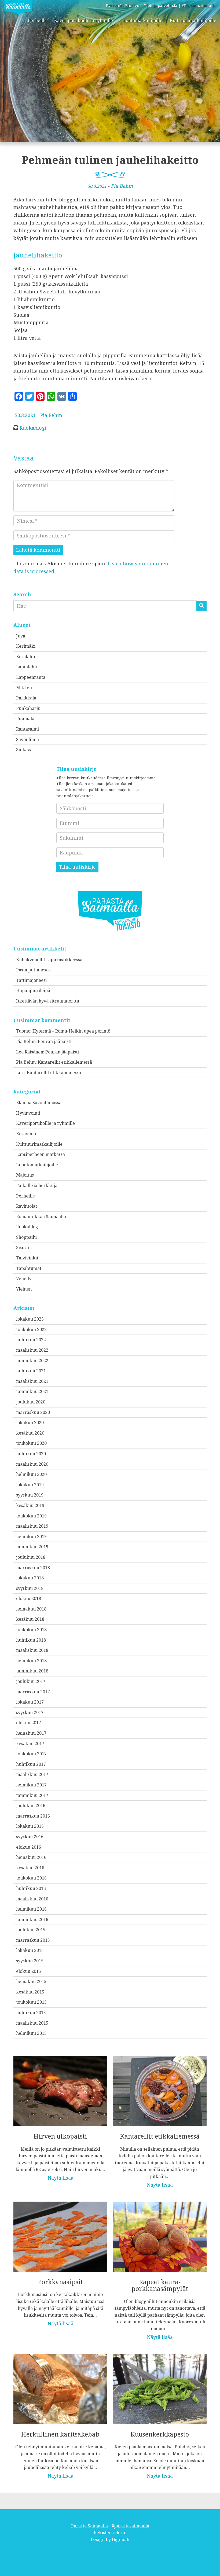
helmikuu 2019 (31, 1536)
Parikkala (26, 698)
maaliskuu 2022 (32, 1350)
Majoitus (25, 1175)
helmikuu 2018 (31, 1661)
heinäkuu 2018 (31, 1609)
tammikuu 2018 (32, 1671)
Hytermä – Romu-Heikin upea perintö (71, 1031)
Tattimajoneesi (31, 980)
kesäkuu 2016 (30, 1868)
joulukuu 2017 (31, 1681)
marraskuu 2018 (33, 1568)
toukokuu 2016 (31, 1878)
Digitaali (121, 2540)
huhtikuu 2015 (31, 2013)
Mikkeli (24, 688)
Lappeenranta (31, 677)
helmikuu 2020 (31, 1474)
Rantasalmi (27, 729)
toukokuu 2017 (31, 1754)
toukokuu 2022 (31, 1329)
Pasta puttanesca (33, 970)
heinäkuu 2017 (31, 1733)
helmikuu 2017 (31, 1785)
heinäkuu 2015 (31, 1981)
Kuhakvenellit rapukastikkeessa (49, 960)
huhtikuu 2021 (31, 1371)
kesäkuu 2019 (30, 1505)
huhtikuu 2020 (31, 1454)
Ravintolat (27, 1206)
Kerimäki (26, 646)
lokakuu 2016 (30, 1826)
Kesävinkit (27, 1134)
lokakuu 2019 (30, 1485)
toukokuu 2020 (31, 1443)
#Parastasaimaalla (199, 5)
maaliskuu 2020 (32, 1464)
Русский (114, 5)
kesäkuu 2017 (30, 1744)
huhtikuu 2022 (31, 1340)
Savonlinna (27, 739)
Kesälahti (26, 657)
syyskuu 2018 (30, 1588)
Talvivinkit (27, 1258)
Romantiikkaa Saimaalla (41, 1217)
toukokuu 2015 (31, 2002)
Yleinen (24, 1289)
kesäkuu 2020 (30, 1433)
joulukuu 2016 (31, 1805)
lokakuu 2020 (30, 1422)
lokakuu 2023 (30, 1319)
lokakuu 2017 (30, 1702)
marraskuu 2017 (33, 1692)
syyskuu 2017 (30, 1712)
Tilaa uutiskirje (77, 867)
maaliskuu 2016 (32, 1899)
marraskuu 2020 (33, 1412)
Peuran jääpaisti (55, 1041)
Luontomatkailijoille (141, 20)
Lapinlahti (27, 667)
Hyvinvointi (28, 1113)
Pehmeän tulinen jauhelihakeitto (110, 160)
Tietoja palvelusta (161, 5)
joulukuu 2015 (31, 1930)
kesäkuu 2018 (30, 1619)
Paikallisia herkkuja (37, 1185)
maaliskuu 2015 (32, 2023)
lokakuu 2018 (30, 1578)
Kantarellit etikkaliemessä (65, 1062)
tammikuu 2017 (32, 1795)
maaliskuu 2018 (32, 1650)
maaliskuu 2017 (32, 1774)
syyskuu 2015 (30, 1961)
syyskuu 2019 (30, 1495)
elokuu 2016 (29, 1847)
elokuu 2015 (29, 1971)
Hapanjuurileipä (33, 990)
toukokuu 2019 (31, 1516)
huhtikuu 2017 (31, 1764)
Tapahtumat (29, 1268)
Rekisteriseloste (110, 2533)
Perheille (37, 20)
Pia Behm (122, 186)
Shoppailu (26, 1237)
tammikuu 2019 (32, 1547)
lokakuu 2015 (30, 1950)
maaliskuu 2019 (32, 1526)
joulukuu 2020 (31, 1402)
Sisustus (24, 1248)
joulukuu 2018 (31, 1557)
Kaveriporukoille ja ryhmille (84, 20)
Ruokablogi (33, 428)
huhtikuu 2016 (31, 1888)
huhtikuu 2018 (31, 1640)
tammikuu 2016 (32, 1919)
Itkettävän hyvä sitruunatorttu (48, 1001)
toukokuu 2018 (31, 1630)
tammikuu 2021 (32, 1391)
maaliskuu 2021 (32, 1381)
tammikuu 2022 (32, 1361)
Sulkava (24, 750)
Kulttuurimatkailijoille (193, 20)
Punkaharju (28, 708)
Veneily (24, 1278)
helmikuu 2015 (31, 2033)
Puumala (25, 718)
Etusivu (132, 5)
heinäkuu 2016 (31, 1857)
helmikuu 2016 (31, 1909)
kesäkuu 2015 (30, 1992)
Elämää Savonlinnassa (39, 1103)
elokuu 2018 (29, 1598)
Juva (21, 636)
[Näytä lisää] (60, 2115)
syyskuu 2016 (30, 1837)
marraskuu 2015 (33, 1940)
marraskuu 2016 (33, 1816)
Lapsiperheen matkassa (41, 1154)
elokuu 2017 (29, 1723)
